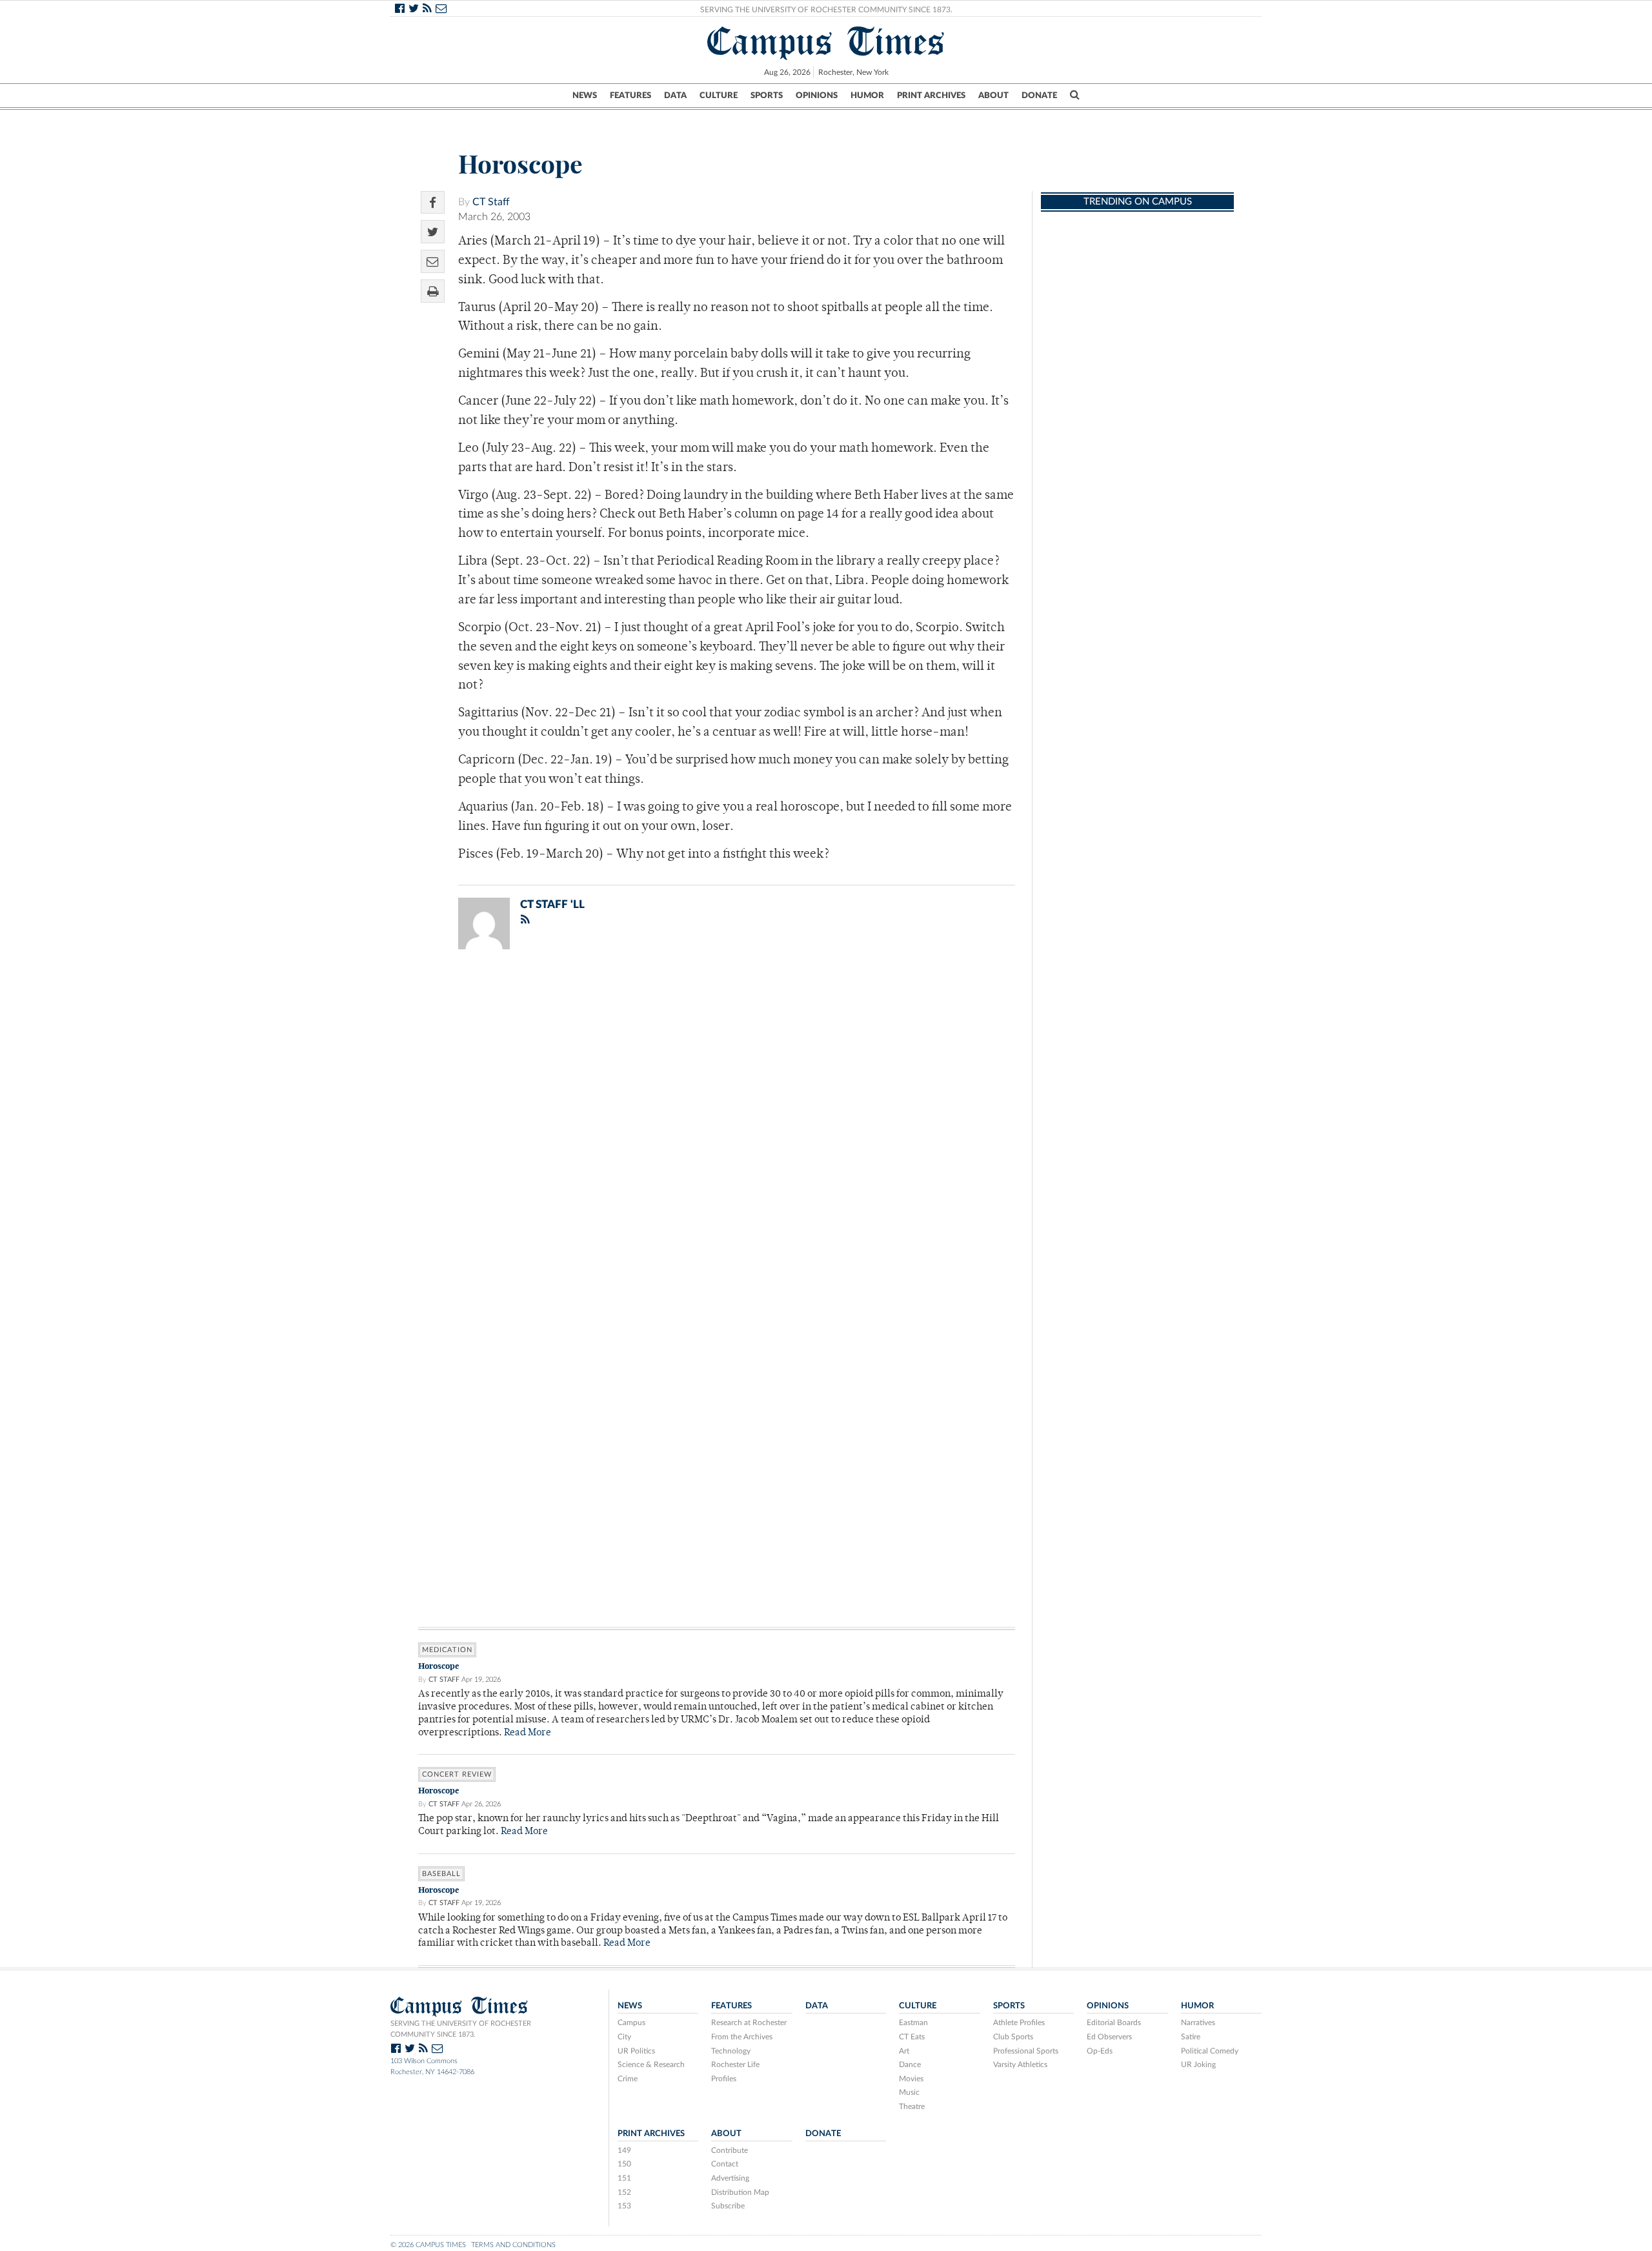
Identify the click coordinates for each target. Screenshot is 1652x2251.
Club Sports (1013, 2037)
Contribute (730, 2150)
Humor (867, 96)
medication (447, 1650)
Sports (767, 96)
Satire (1191, 2037)
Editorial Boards (1114, 2023)
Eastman (913, 2023)
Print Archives (931, 96)
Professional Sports (1026, 2051)
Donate (1039, 96)
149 (624, 2150)
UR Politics (636, 2051)
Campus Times (826, 41)
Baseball (441, 1874)
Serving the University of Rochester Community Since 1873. (826, 10)
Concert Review (457, 1774)
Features (630, 96)
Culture (719, 96)
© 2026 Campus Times (428, 2245)
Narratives (1198, 2023)
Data (675, 96)
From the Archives (742, 2037)
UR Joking (1198, 2064)
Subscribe (728, 2206)
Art (904, 2051)
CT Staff (491, 202)
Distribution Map (740, 2192)
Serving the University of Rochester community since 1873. (461, 2029)
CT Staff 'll (552, 904)
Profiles (724, 2079)
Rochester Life (735, 2064)
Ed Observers (1109, 2037)
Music (909, 2092)
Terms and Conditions (513, 2245)
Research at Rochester (749, 2023)
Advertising (730, 2178)
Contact (725, 2164)
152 (624, 2192)
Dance (910, 2064)
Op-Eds (1100, 2051)
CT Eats (912, 2037)
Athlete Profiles (1019, 2023)
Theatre (912, 2106)
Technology (731, 2051)
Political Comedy (1210, 2051)
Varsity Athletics (1020, 2064)
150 (624, 2164)
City (624, 2037)
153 (624, 2206)
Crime (628, 2079)
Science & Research (651, 2064)
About (993, 96)
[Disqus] (717, 1127)
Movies (911, 2079)
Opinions (817, 96)
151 (624, 2178)
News (585, 96)
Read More (528, 1733)
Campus (631, 2023)
